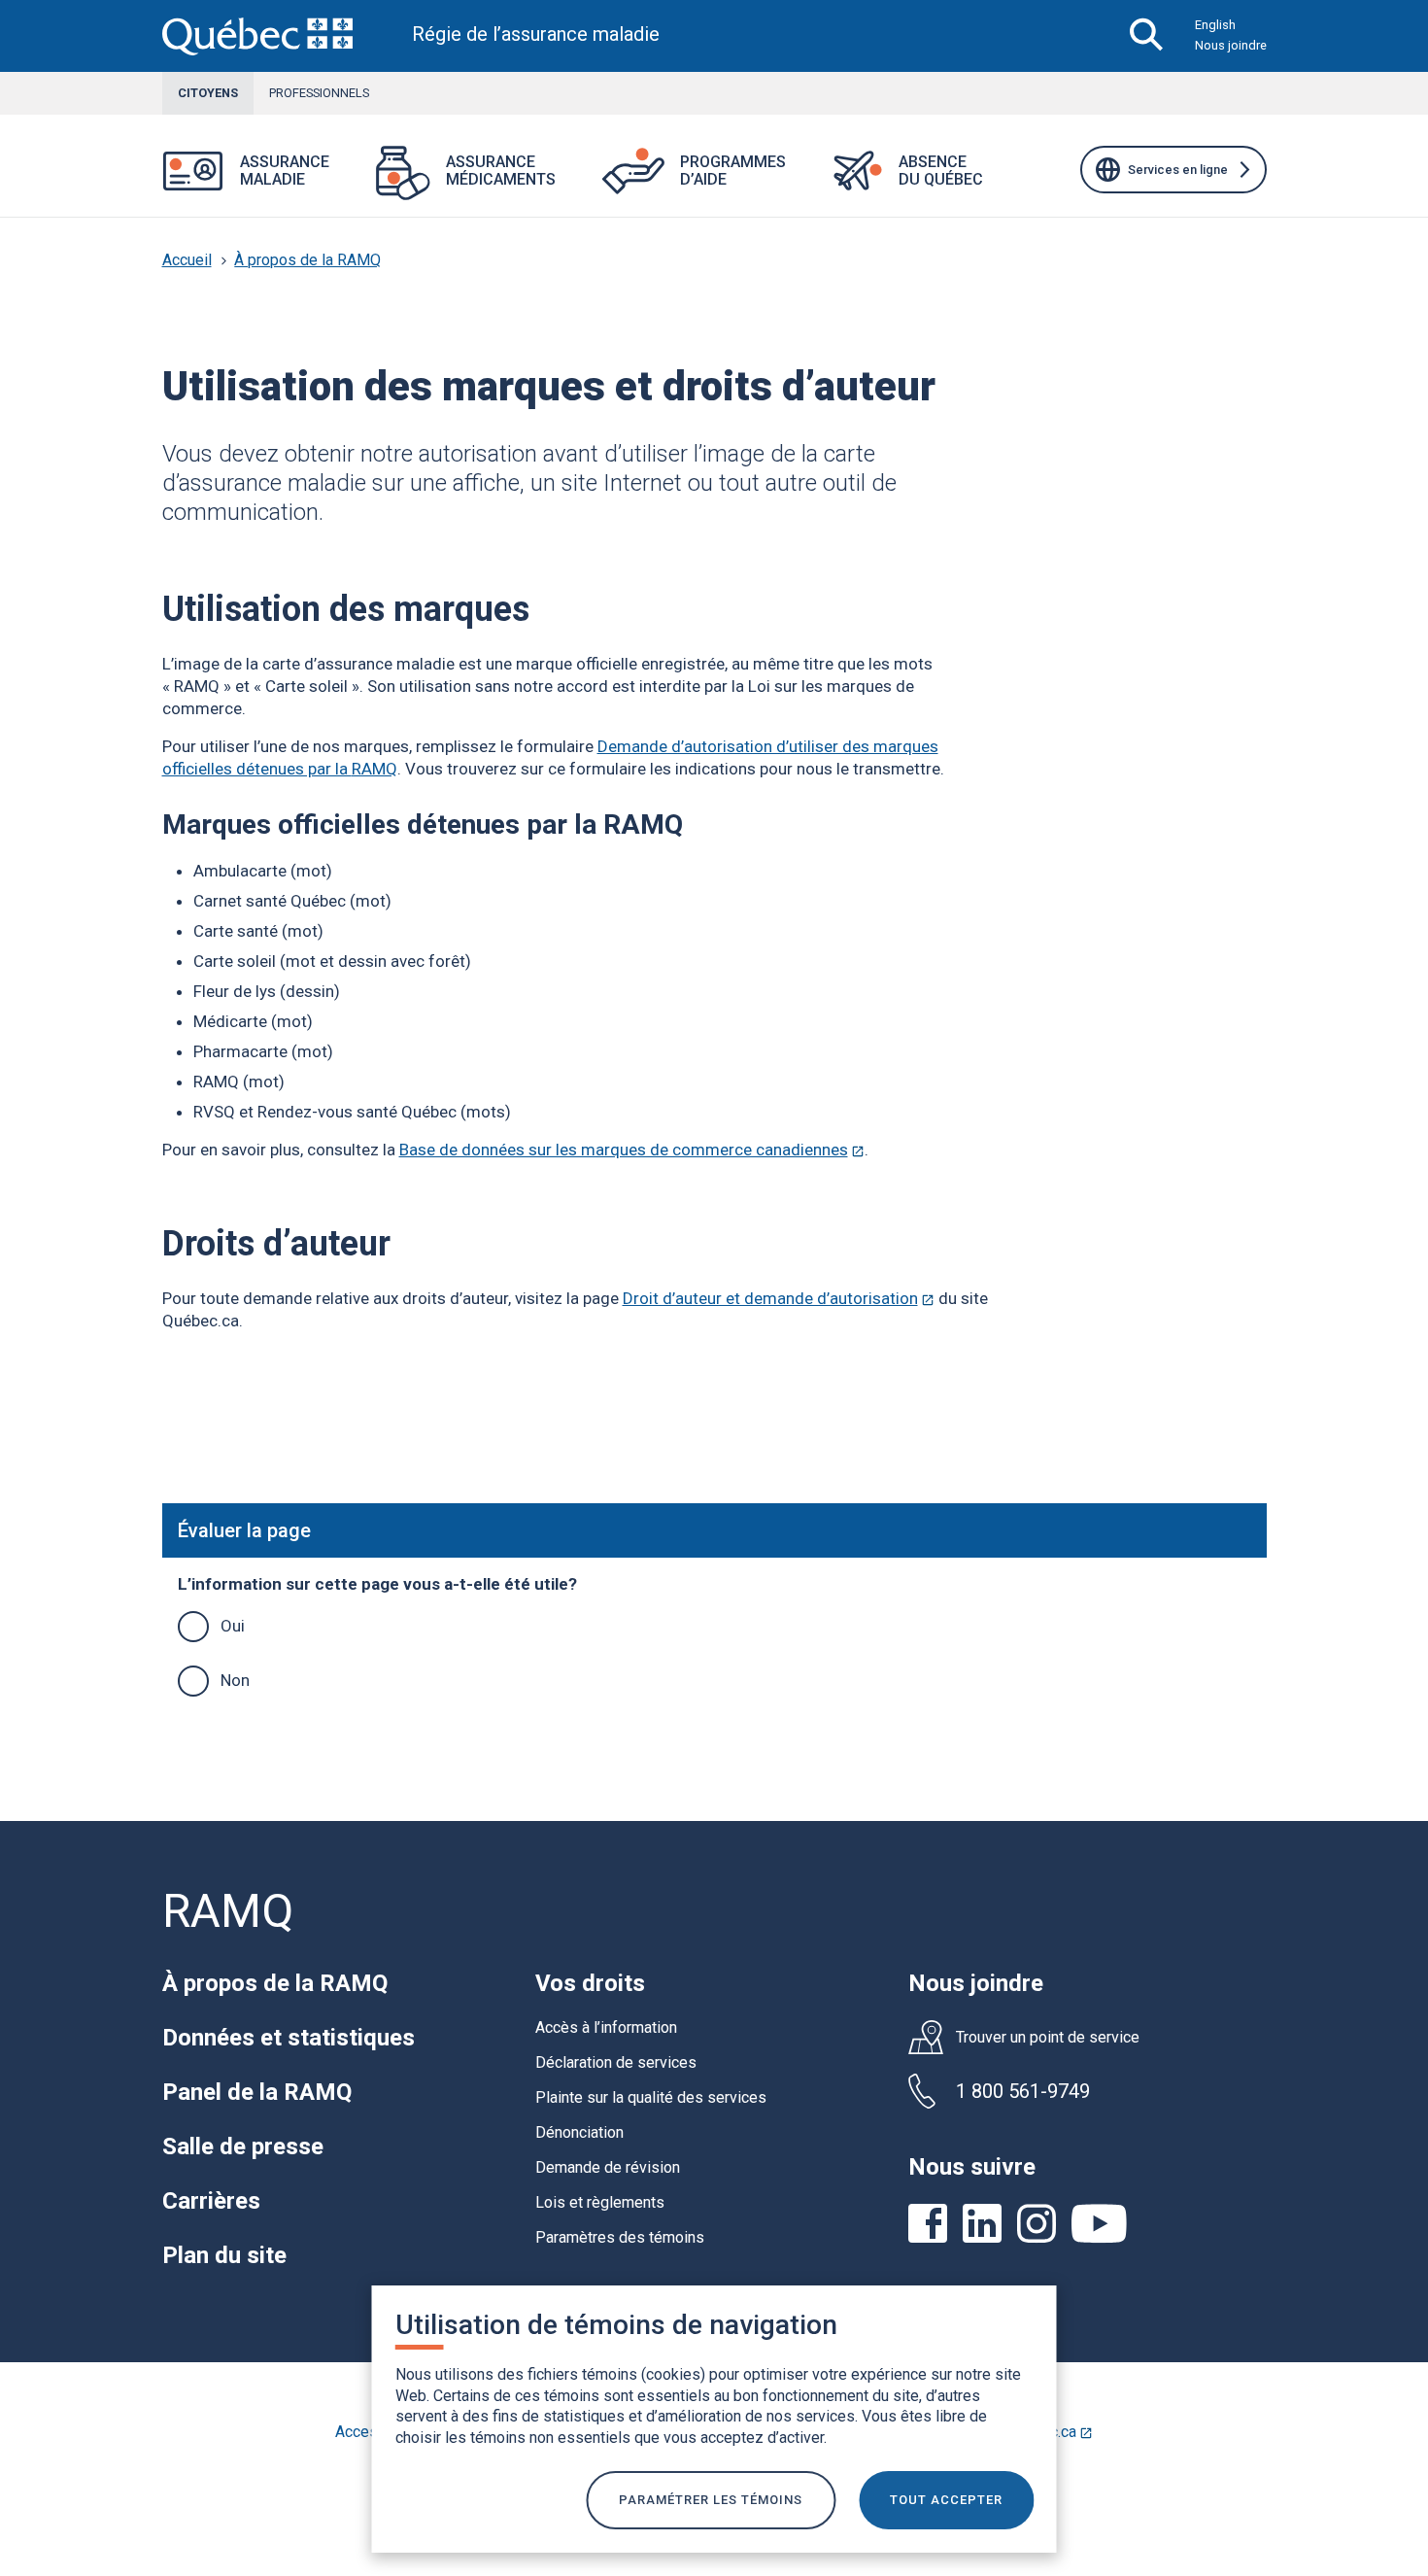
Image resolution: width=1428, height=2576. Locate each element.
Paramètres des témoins (620, 2237)
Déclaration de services (616, 2062)
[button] (353, 183)
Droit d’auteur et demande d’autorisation (779, 1298)
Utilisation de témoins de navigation (616, 2325)
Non (235, 1680)
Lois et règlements (600, 2202)
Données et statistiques (289, 2038)
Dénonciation (579, 2132)
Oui (233, 1626)
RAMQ (228, 1911)
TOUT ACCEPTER (946, 2500)
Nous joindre (1231, 45)
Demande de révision (608, 2167)
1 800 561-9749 (1023, 2091)
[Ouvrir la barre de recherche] (1147, 36)
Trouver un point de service (1048, 2038)
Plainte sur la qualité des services (651, 2097)
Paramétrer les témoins (711, 2500)
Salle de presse (243, 2147)
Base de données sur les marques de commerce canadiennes (632, 1150)
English (1215, 25)
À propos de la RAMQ (307, 260)
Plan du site (224, 2255)
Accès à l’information (606, 2027)
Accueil (187, 260)
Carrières (211, 2201)
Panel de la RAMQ (257, 2092)
